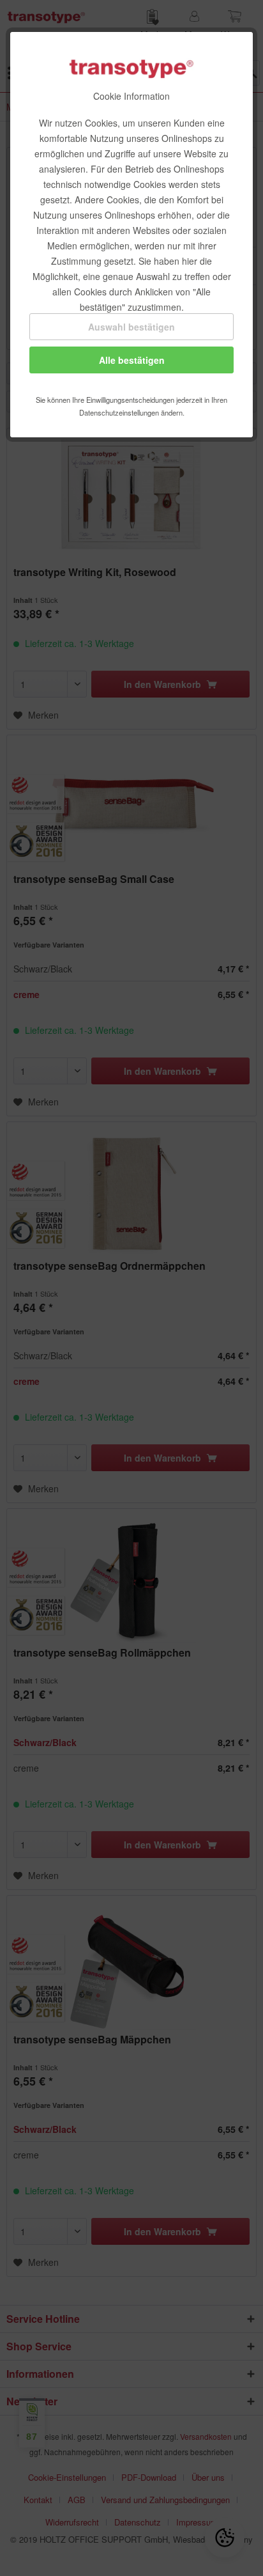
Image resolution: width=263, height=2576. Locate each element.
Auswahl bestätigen (131, 327)
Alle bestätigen (132, 360)
